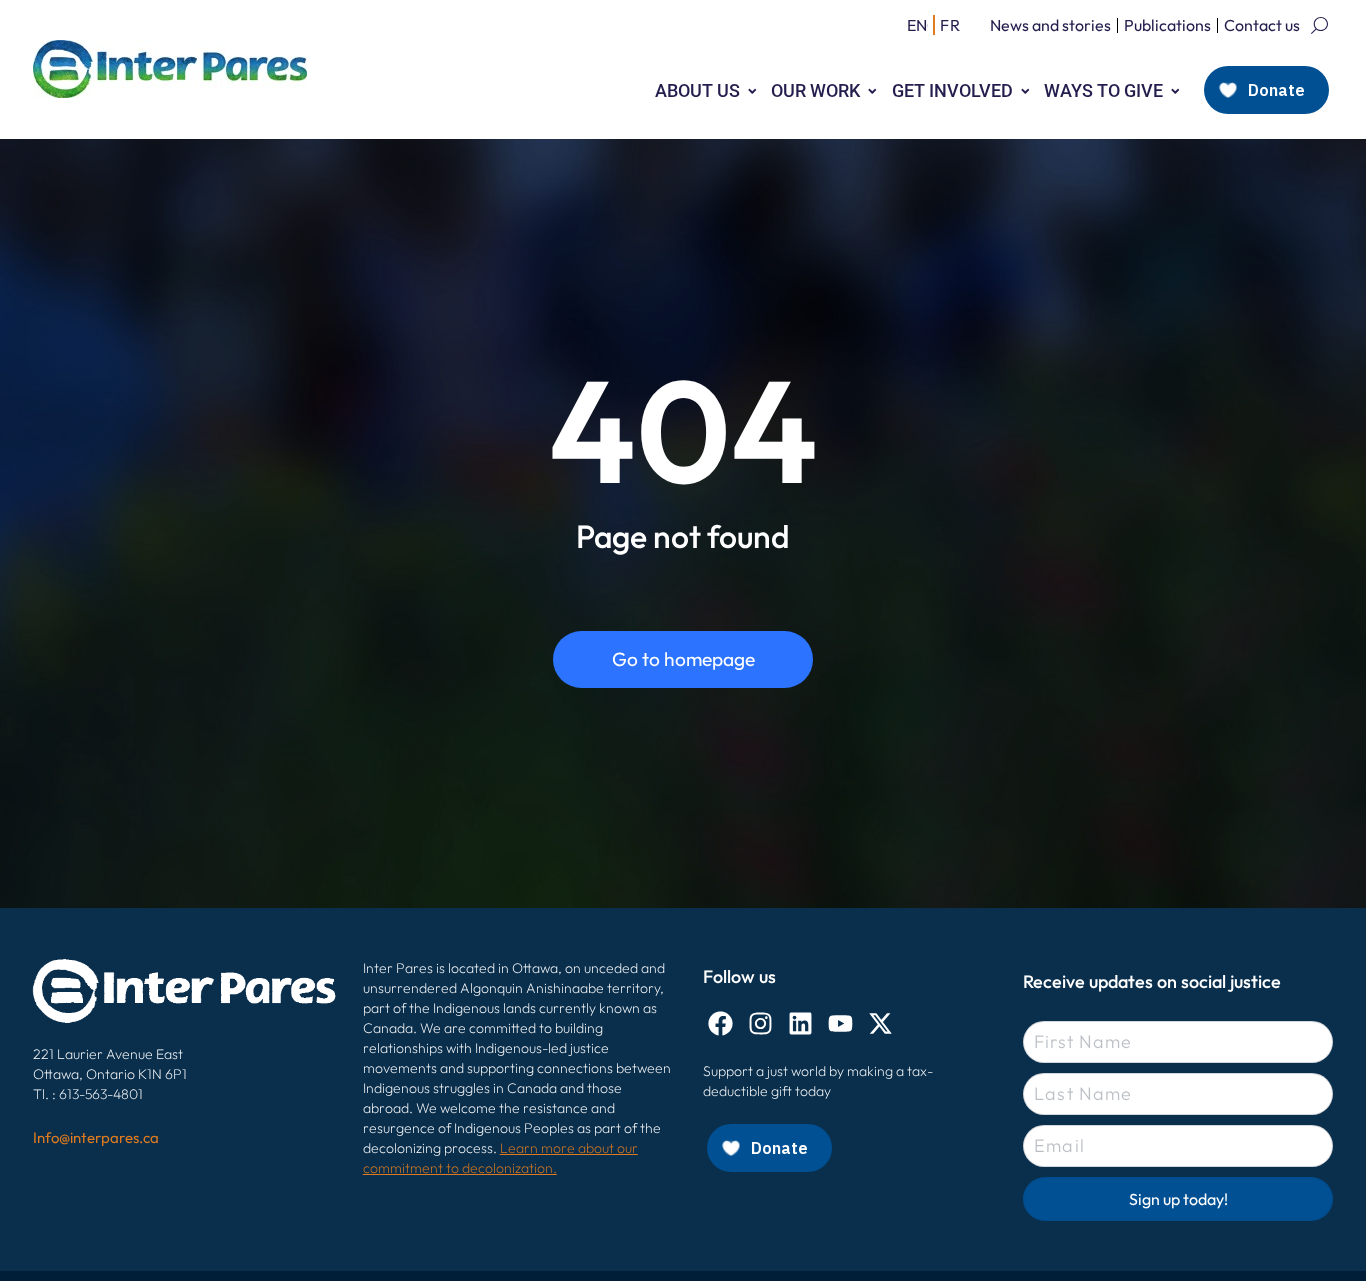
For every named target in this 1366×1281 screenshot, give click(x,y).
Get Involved (952, 90)
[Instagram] (760, 1023)
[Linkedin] (800, 1023)
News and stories (1050, 25)
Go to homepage (683, 659)
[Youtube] (840, 1023)
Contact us (1262, 25)
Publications (1167, 25)
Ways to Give (1103, 90)
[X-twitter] (880, 1023)
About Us (697, 90)
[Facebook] (720, 1023)
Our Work (815, 90)
